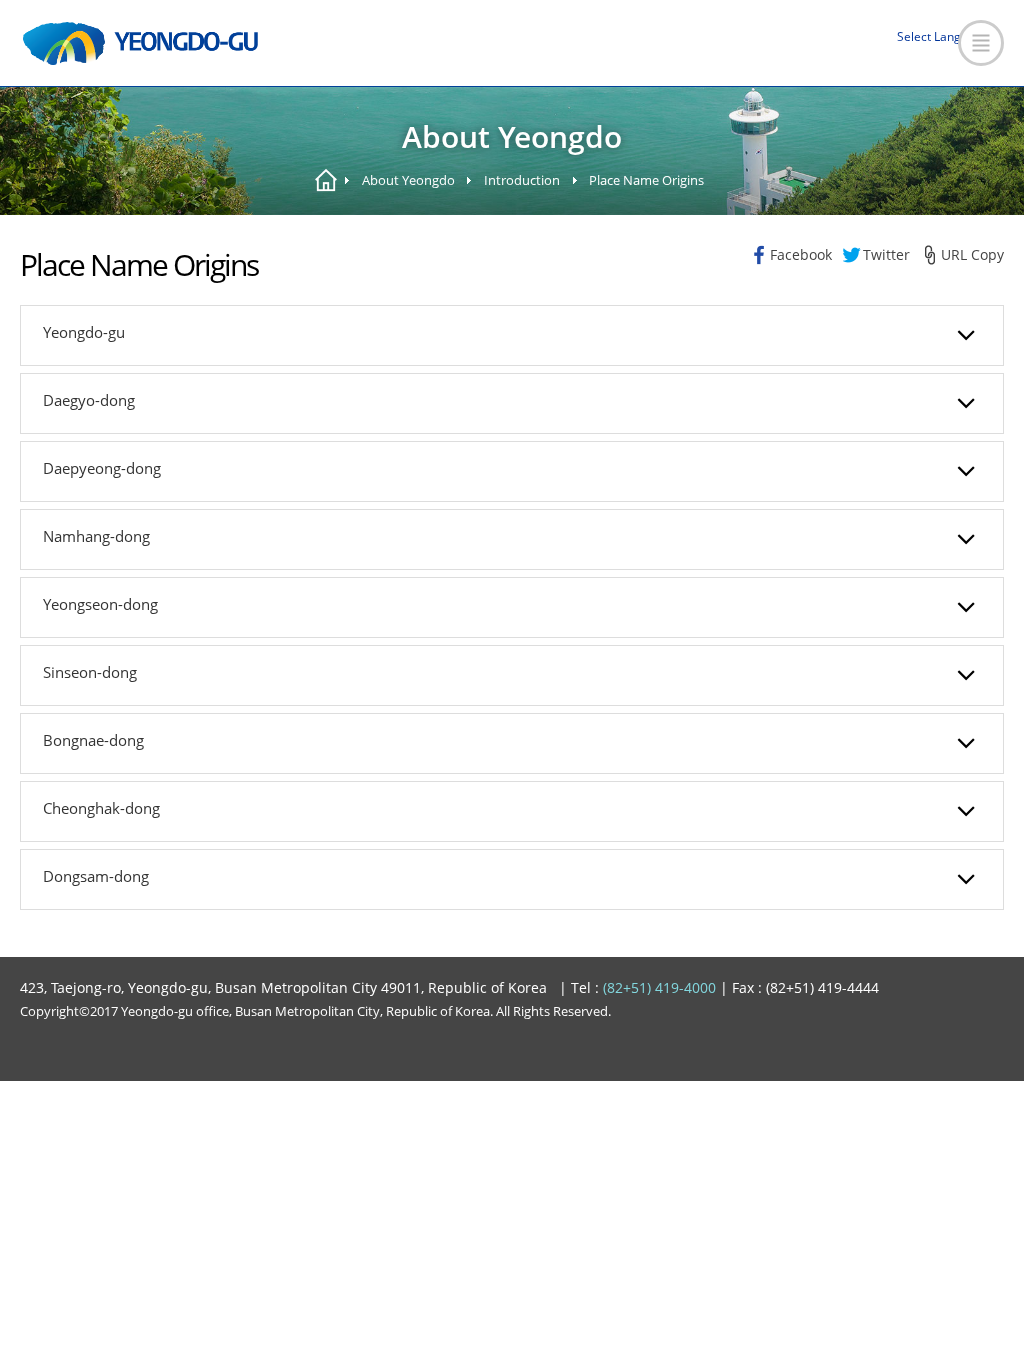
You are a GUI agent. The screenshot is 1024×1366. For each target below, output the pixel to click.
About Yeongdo (408, 180)
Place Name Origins (646, 180)
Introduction (522, 180)
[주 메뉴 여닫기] (981, 43)
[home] (140, 43)
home (326, 180)
